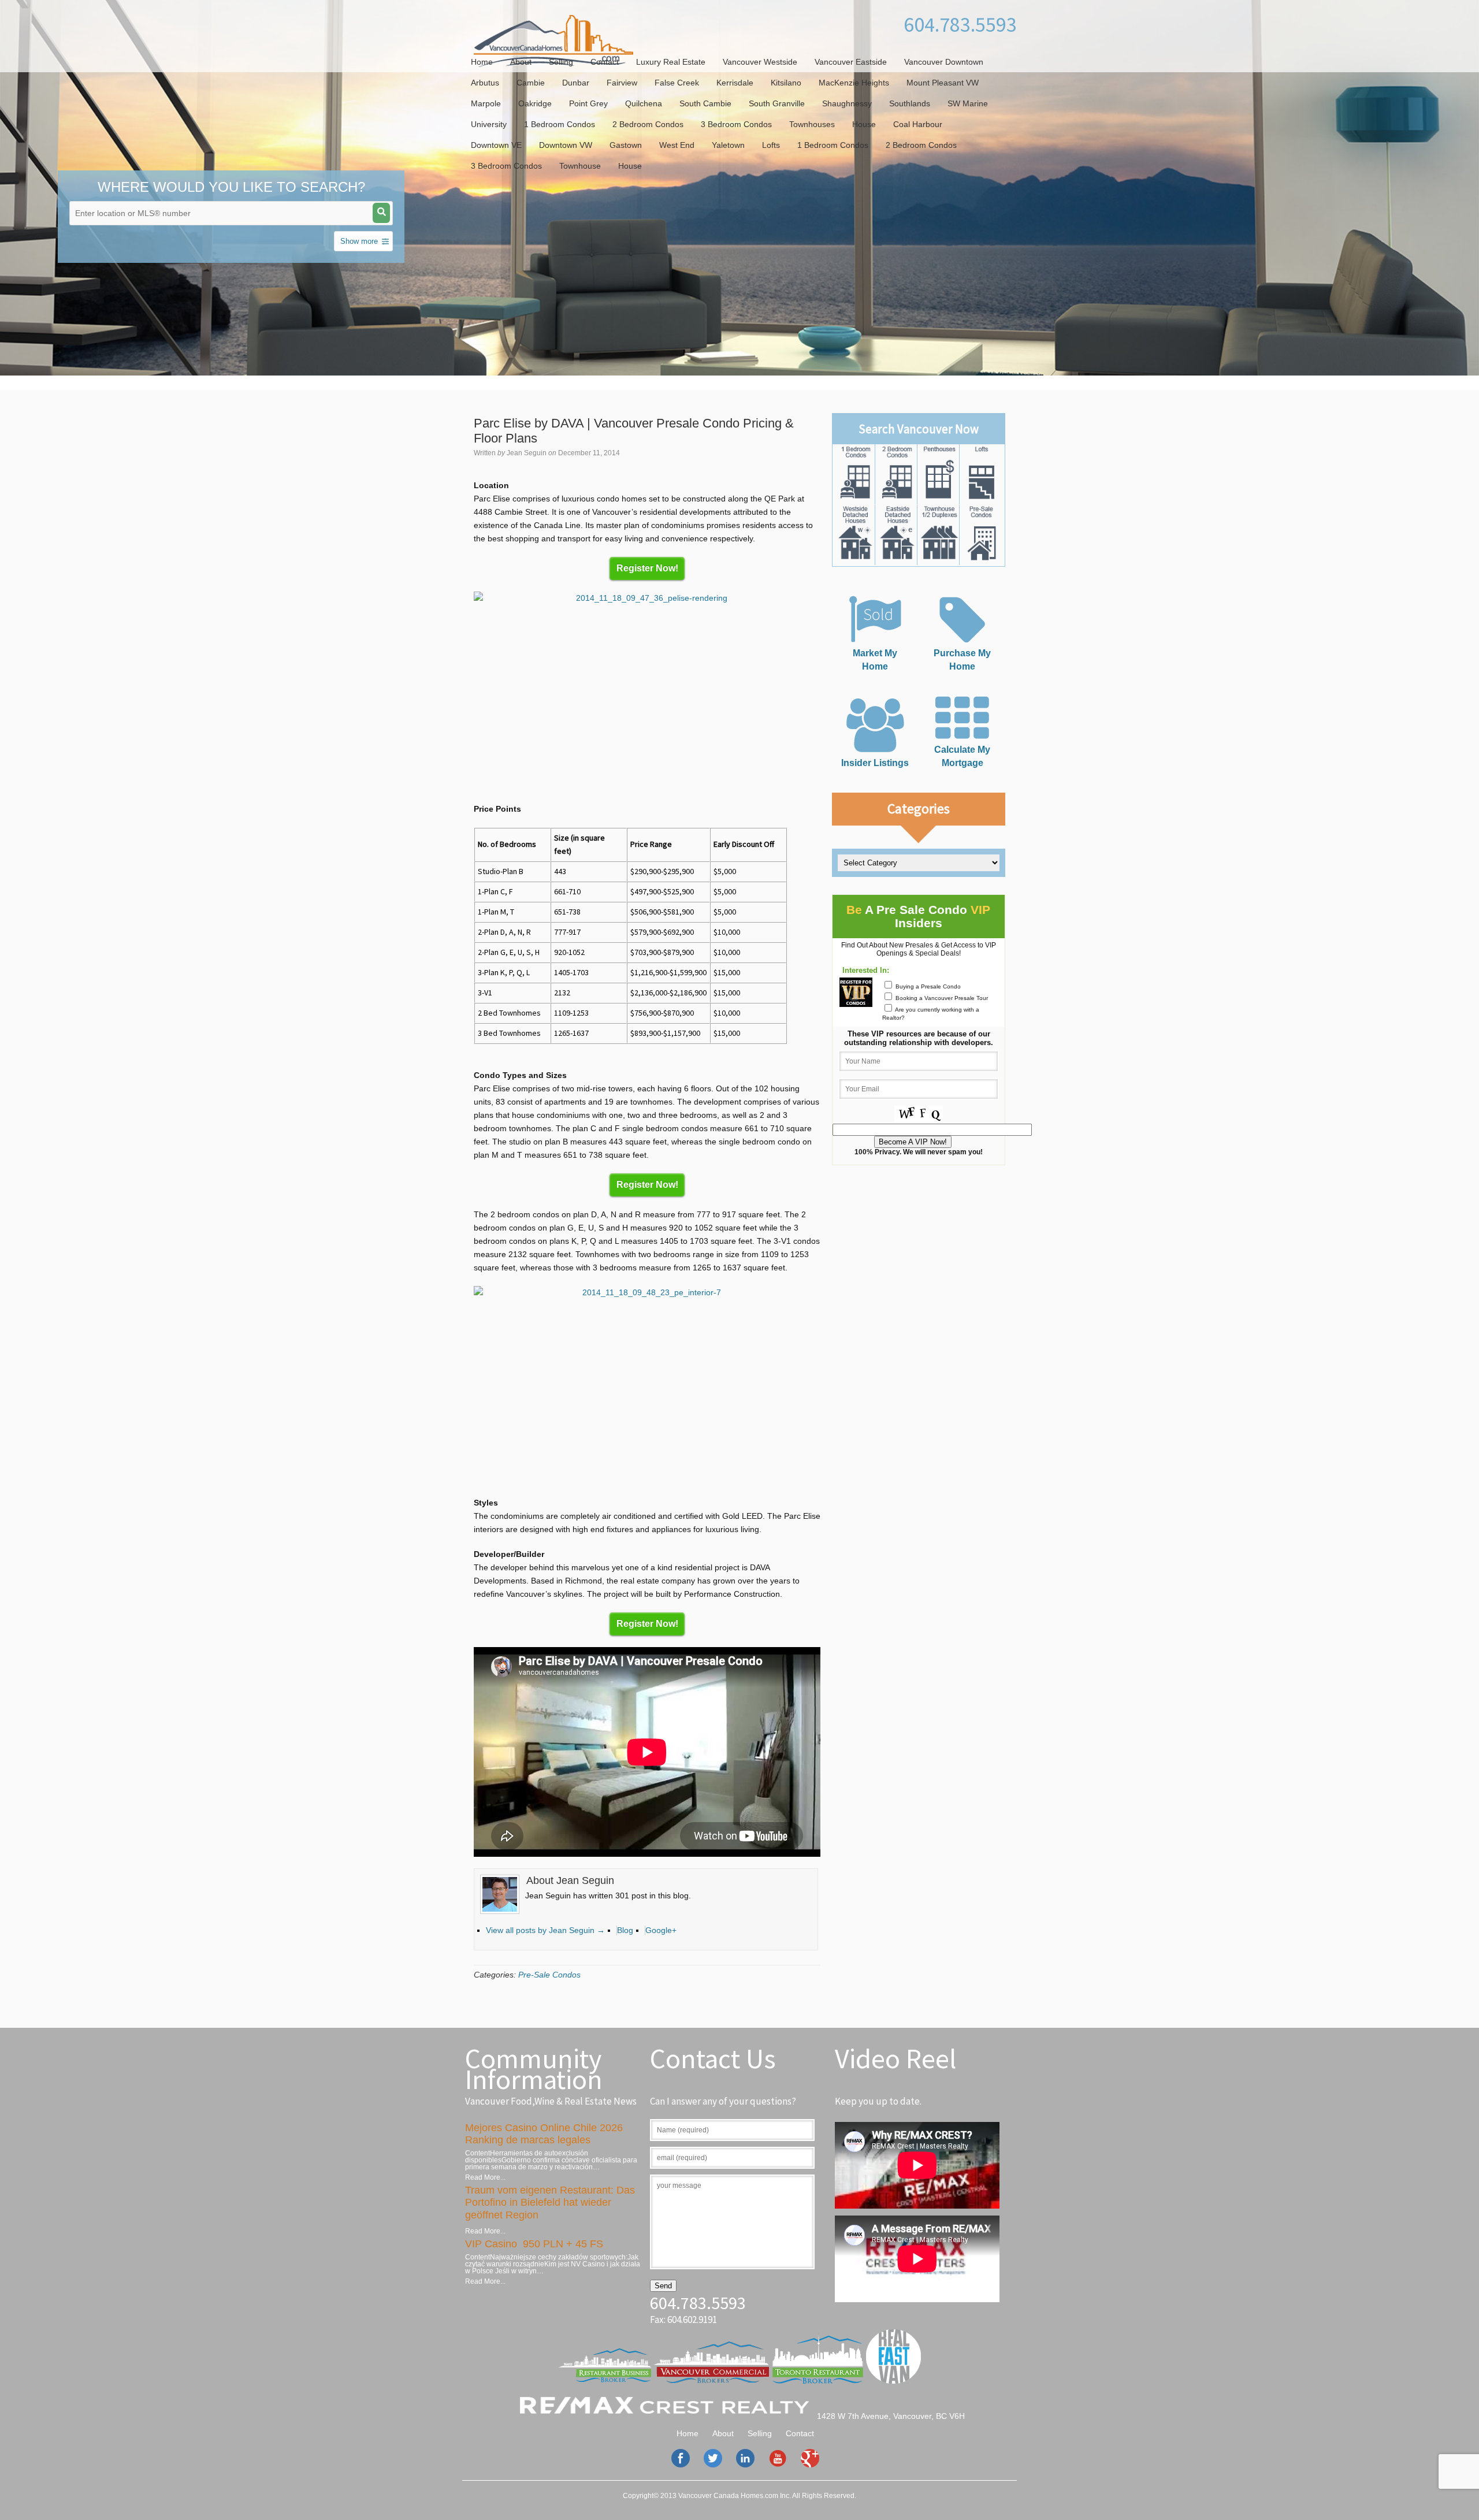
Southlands (910, 103)
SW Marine (968, 103)
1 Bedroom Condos (560, 124)
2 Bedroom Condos (648, 124)
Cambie (531, 83)
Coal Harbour (918, 124)
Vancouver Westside (760, 62)
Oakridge (535, 103)
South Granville (777, 103)
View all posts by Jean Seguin (545, 1930)
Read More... (485, 2177)
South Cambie (705, 103)
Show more (359, 241)
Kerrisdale (735, 83)
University (489, 124)
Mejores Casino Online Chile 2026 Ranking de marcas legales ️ (544, 2134)
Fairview (622, 83)
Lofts (771, 145)
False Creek (677, 83)
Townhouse (580, 166)
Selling (561, 62)
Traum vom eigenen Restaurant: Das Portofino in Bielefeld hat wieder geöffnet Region (550, 2203)
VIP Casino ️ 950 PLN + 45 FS (534, 2244)
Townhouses (812, 124)
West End (677, 145)
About (521, 62)
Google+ (661, 1930)
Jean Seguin (527, 453)
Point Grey (588, 103)
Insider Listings (875, 763)
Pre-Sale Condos (549, 1975)
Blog (625, 1930)
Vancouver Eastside (851, 62)
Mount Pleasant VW (943, 83)
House (864, 124)
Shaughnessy (847, 103)
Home (482, 62)
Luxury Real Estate (671, 62)
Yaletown (728, 145)
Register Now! (647, 568)
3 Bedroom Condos (736, 124)
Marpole (486, 103)
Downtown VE (496, 145)
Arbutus (485, 83)
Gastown (626, 145)
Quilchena (644, 103)
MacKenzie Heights (854, 83)
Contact (605, 62)
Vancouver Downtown (944, 62)
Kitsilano (786, 83)
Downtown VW (566, 145)
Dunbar (576, 83)
